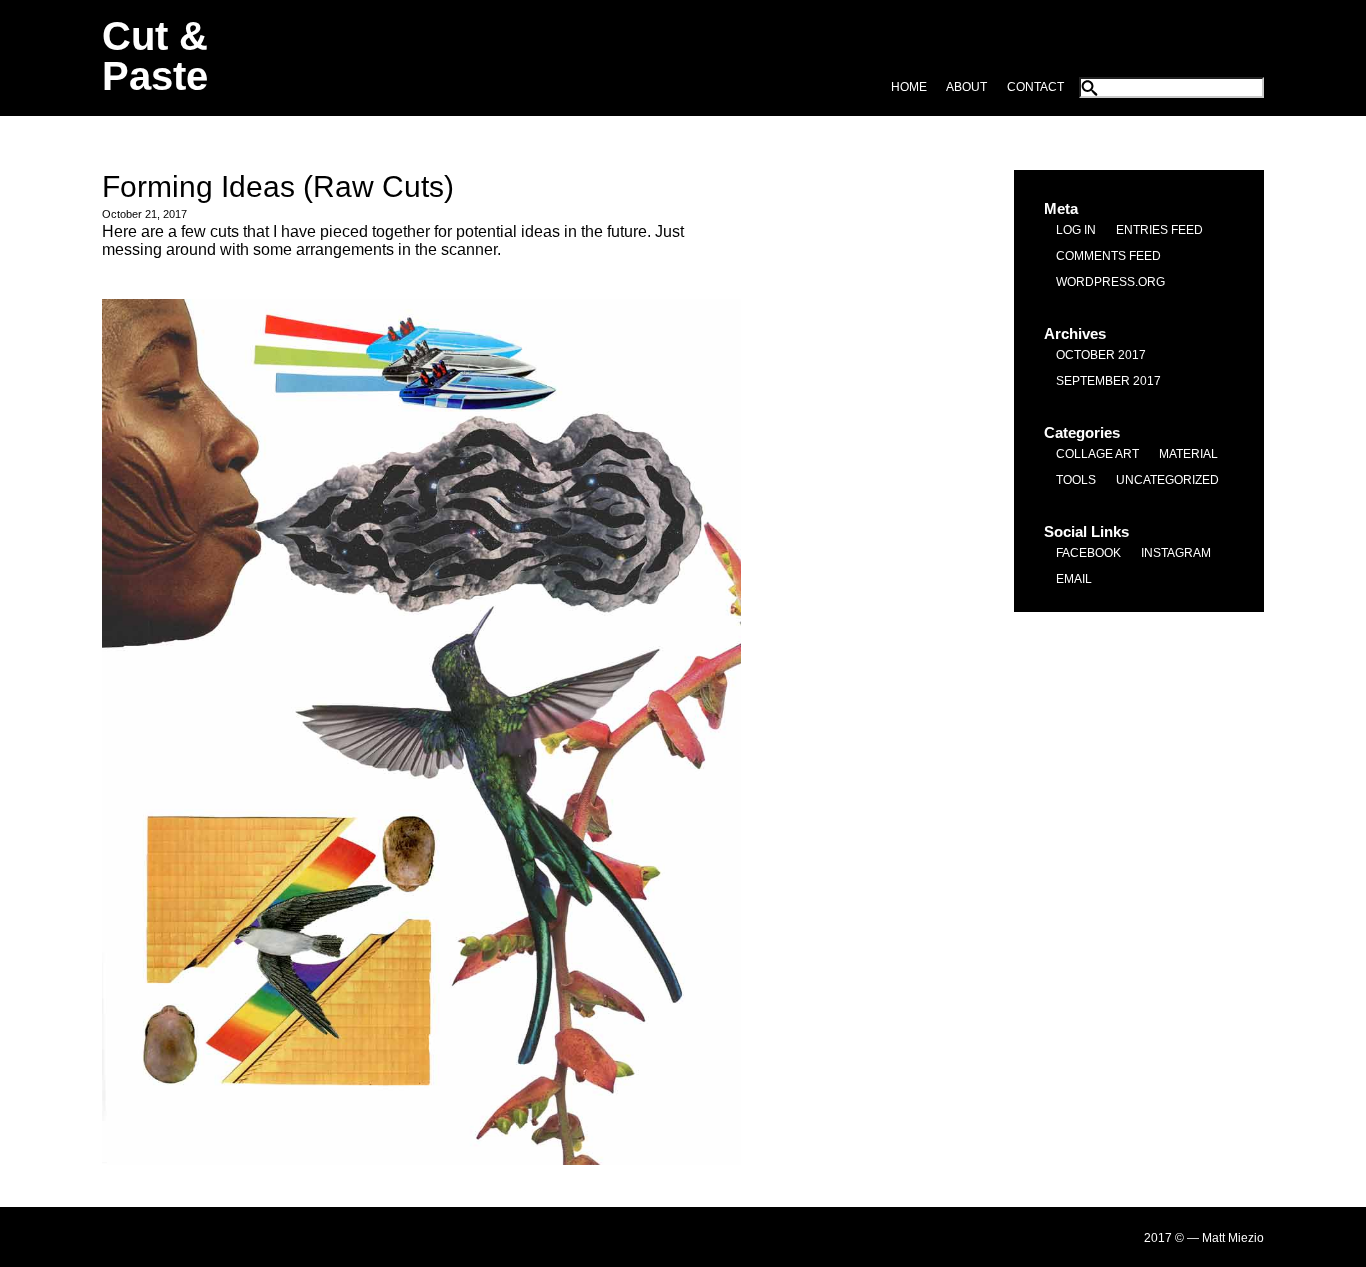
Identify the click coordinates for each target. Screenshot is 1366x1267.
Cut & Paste (155, 56)
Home (909, 87)
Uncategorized (1167, 480)
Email (1074, 579)
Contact (1035, 87)
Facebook (1088, 553)
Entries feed (1159, 230)
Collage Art (1097, 454)
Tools (1076, 480)
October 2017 (1101, 355)
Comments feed (1108, 256)
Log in (1076, 230)
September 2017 (1108, 381)
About (966, 87)
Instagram (1176, 553)
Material (1188, 454)
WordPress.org (1110, 282)
